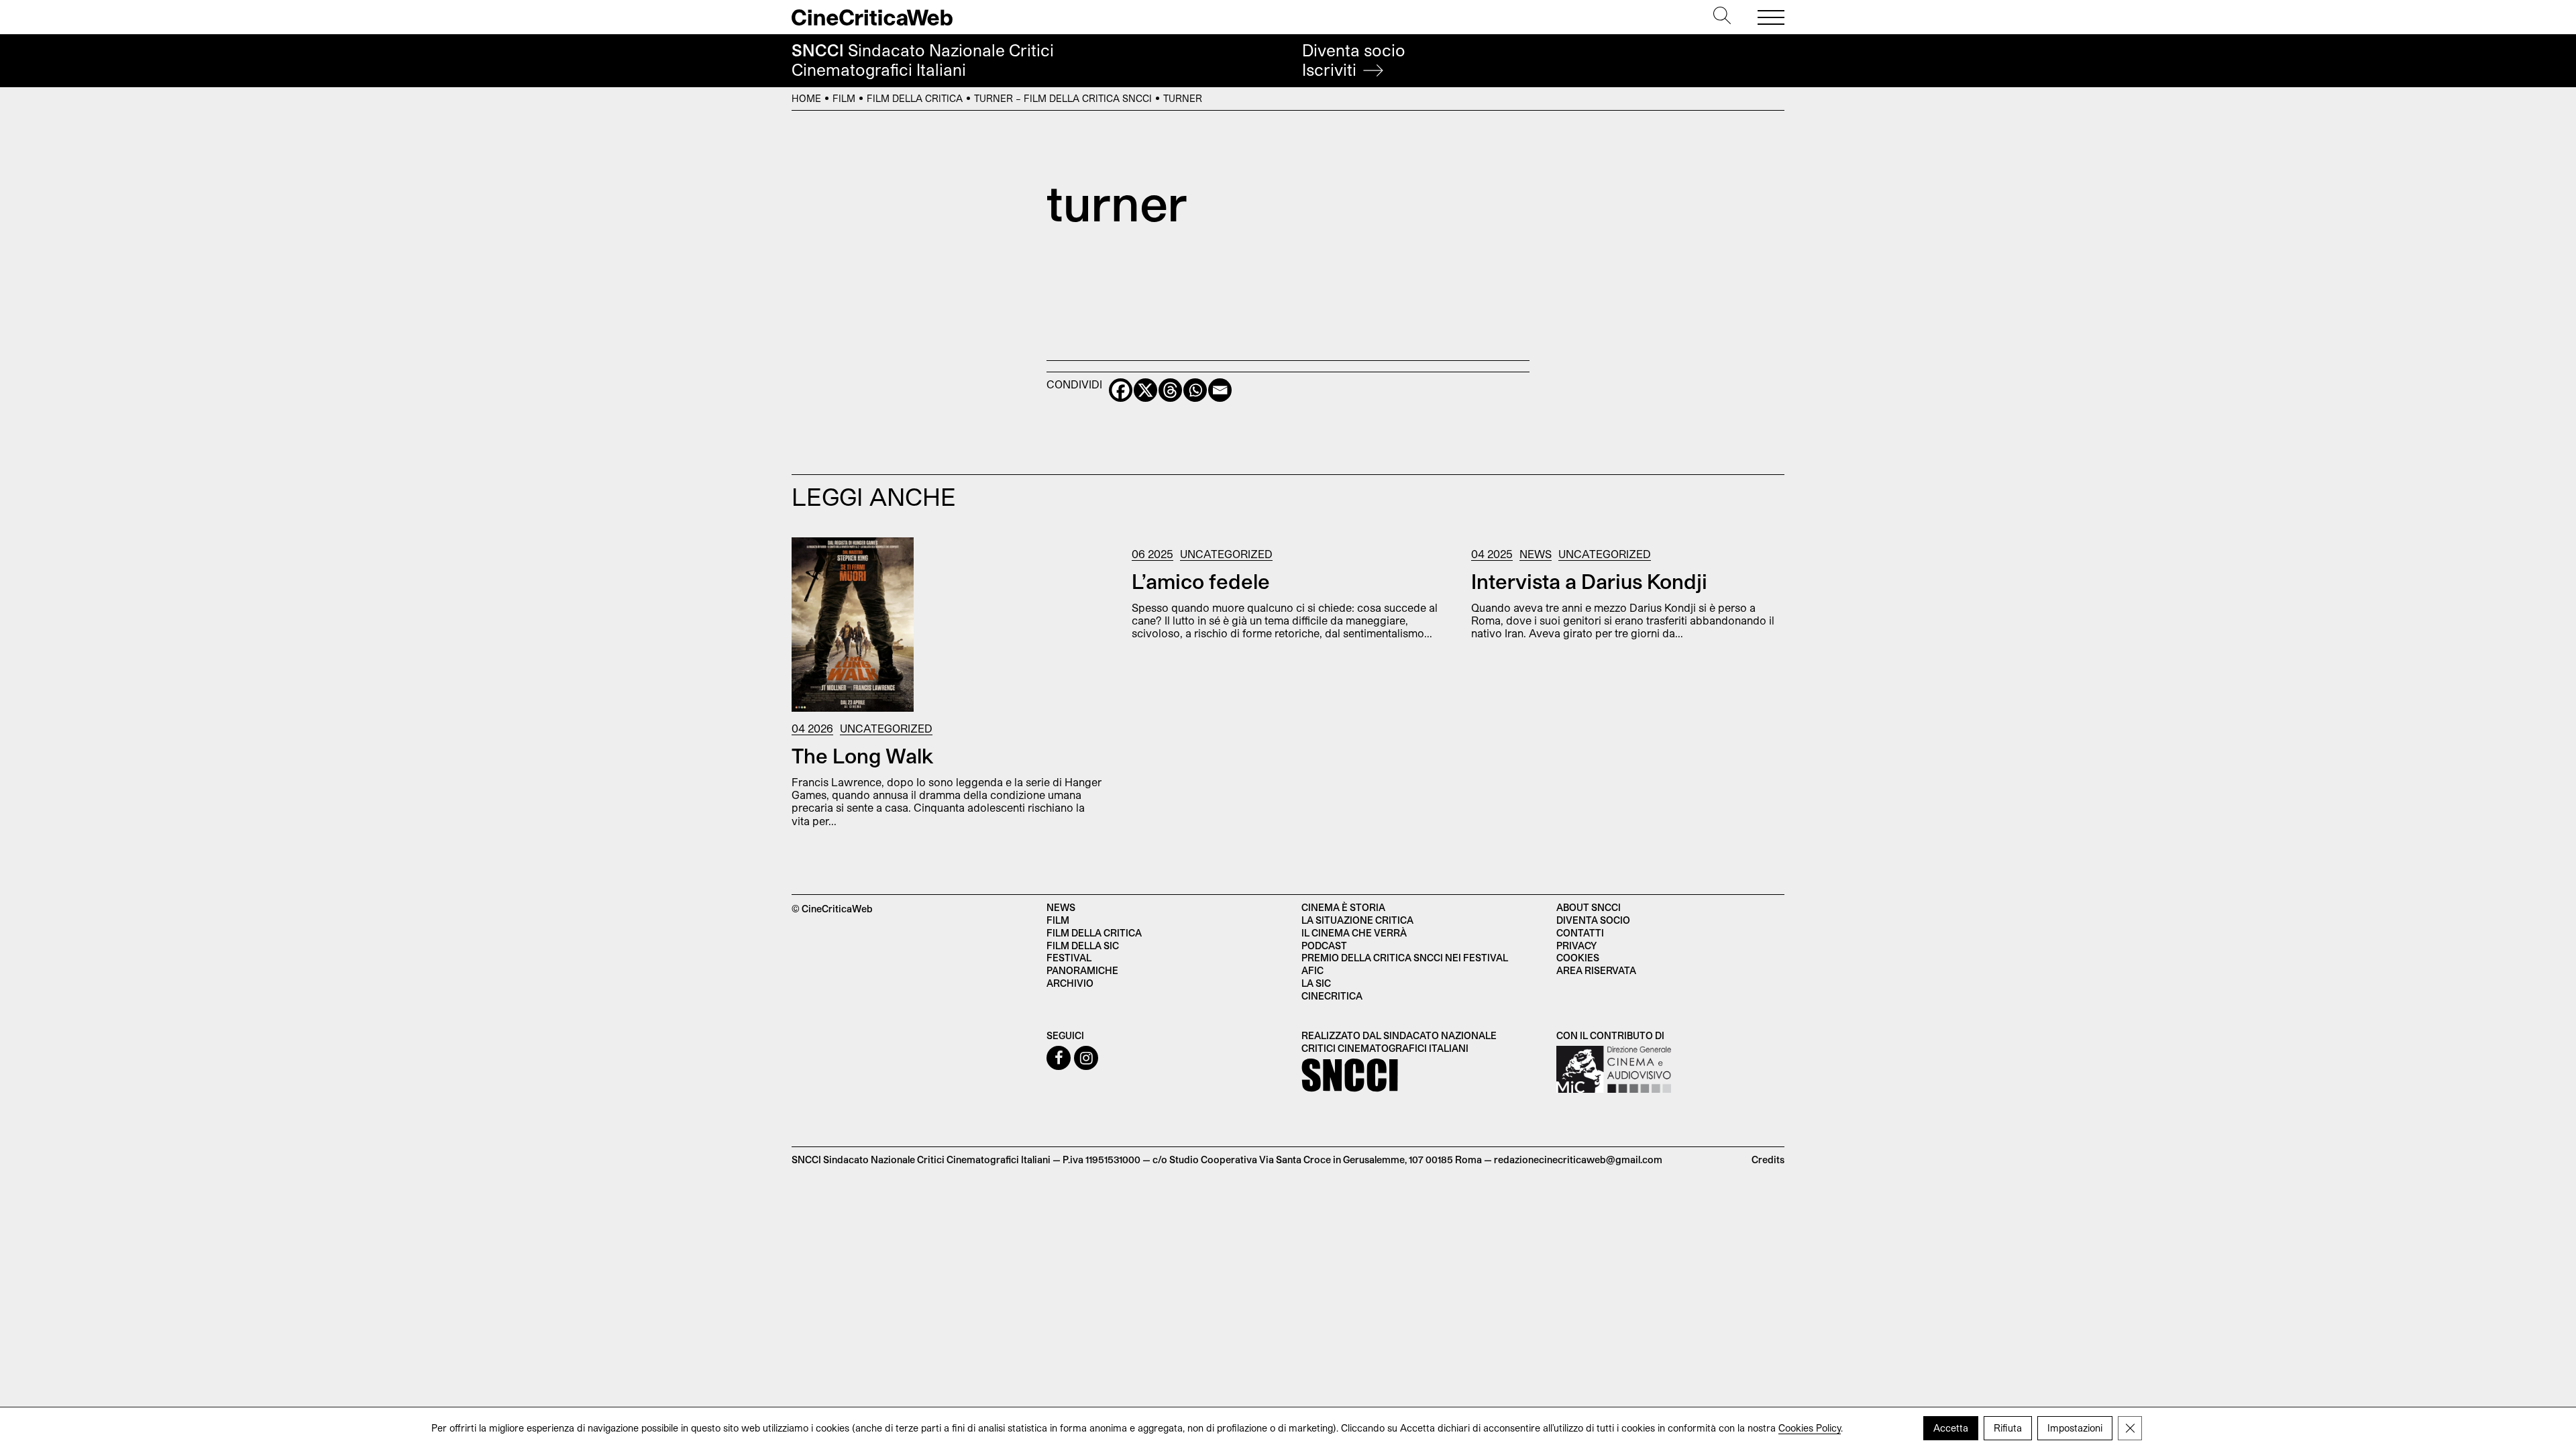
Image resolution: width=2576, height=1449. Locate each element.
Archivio (1070, 983)
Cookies (1578, 958)
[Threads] (1170, 390)
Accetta (1951, 1428)
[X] (1145, 390)
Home (806, 98)
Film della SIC (1083, 946)
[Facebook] (1121, 390)
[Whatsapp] (1195, 390)
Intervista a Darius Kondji (1589, 581)
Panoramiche (1082, 970)
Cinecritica (1332, 996)
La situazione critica (1357, 920)
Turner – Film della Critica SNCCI (1063, 98)
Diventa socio (1354, 60)
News (1536, 554)
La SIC (1316, 983)
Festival (1069, 958)
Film (844, 98)
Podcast (1324, 946)
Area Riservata (1596, 970)
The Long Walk (863, 755)
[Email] (1220, 390)
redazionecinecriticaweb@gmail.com (1578, 1160)
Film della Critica (915, 98)
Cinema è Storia (1343, 907)
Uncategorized (886, 728)
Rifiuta (2008, 1428)
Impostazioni (2075, 1428)
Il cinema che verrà (1354, 933)
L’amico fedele (1201, 581)
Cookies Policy (1810, 1428)
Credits (1768, 1160)
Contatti (1580, 933)
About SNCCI (1589, 907)
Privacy (1576, 946)
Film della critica (1094, 933)
